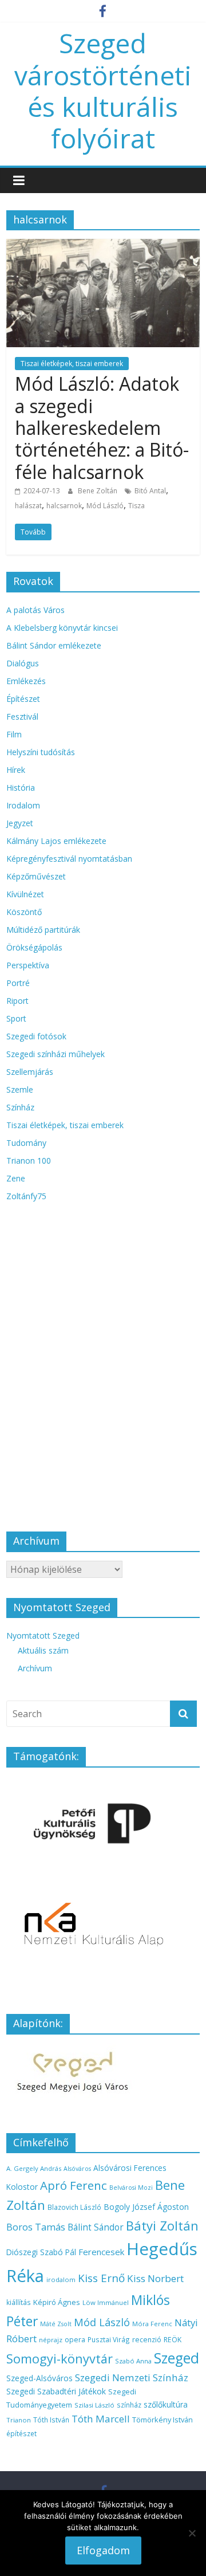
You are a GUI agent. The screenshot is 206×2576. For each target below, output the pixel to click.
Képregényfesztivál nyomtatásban (69, 859)
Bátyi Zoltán (162, 2225)
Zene (16, 1178)
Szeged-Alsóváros (39, 2378)
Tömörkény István (163, 2420)
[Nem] (192, 2533)
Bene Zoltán (98, 491)
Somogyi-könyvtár (60, 2359)
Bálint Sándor (96, 2227)
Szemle (20, 1089)
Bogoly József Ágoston (146, 2207)
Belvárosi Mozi (131, 2188)
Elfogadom (103, 2550)
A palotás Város (35, 610)
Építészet (23, 699)
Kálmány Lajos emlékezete (56, 841)
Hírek (16, 770)
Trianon (19, 2420)
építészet (21, 2433)
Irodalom (23, 805)
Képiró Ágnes (57, 2302)
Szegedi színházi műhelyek (56, 1054)
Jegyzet (20, 823)
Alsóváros (77, 2169)
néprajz (51, 2340)
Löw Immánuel (106, 2302)
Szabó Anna (133, 2361)
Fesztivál (22, 716)
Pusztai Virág (109, 2339)
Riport (17, 1001)
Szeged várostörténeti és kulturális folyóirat (103, 91)
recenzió (147, 2340)
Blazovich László (74, 2207)
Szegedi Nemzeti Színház (132, 2377)
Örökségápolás (34, 947)
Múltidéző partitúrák (43, 930)
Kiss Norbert (155, 2278)
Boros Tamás (36, 2227)
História (21, 788)
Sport (16, 1018)
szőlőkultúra (166, 2404)
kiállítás (19, 2302)
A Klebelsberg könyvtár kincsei (62, 628)
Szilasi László (94, 2405)
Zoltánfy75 (26, 1196)
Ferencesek (101, 2252)
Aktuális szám (43, 1650)
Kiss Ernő (101, 2278)
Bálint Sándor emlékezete (54, 645)
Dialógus (23, 663)
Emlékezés (26, 681)
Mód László (105, 506)
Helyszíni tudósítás (41, 752)
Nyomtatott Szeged (43, 1635)
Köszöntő (24, 912)
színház (129, 2405)
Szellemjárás (30, 1072)
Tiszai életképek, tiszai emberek (72, 364)
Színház (20, 1107)
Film (14, 734)
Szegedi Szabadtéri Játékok (56, 2391)
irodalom (61, 2279)
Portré (18, 983)
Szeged (177, 2358)
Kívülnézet (25, 894)
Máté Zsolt (56, 2324)
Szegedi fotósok (36, 1036)
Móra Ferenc (152, 2324)
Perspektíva (28, 965)
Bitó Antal (150, 491)
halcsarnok (64, 506)
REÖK (173, 2340)
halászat (28, 506)
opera (75, 2340)
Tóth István (51, 2420)
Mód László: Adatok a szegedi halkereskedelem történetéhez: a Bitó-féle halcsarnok (102, 428)
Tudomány (26, 1143)
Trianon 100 (29, 1161)
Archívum (35, 1668)
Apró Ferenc (74, 2185)
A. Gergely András (34, 2168)
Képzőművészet (36, 876)
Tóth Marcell (101, 2419)
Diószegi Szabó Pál (41, 2252)
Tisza (136, 506)
